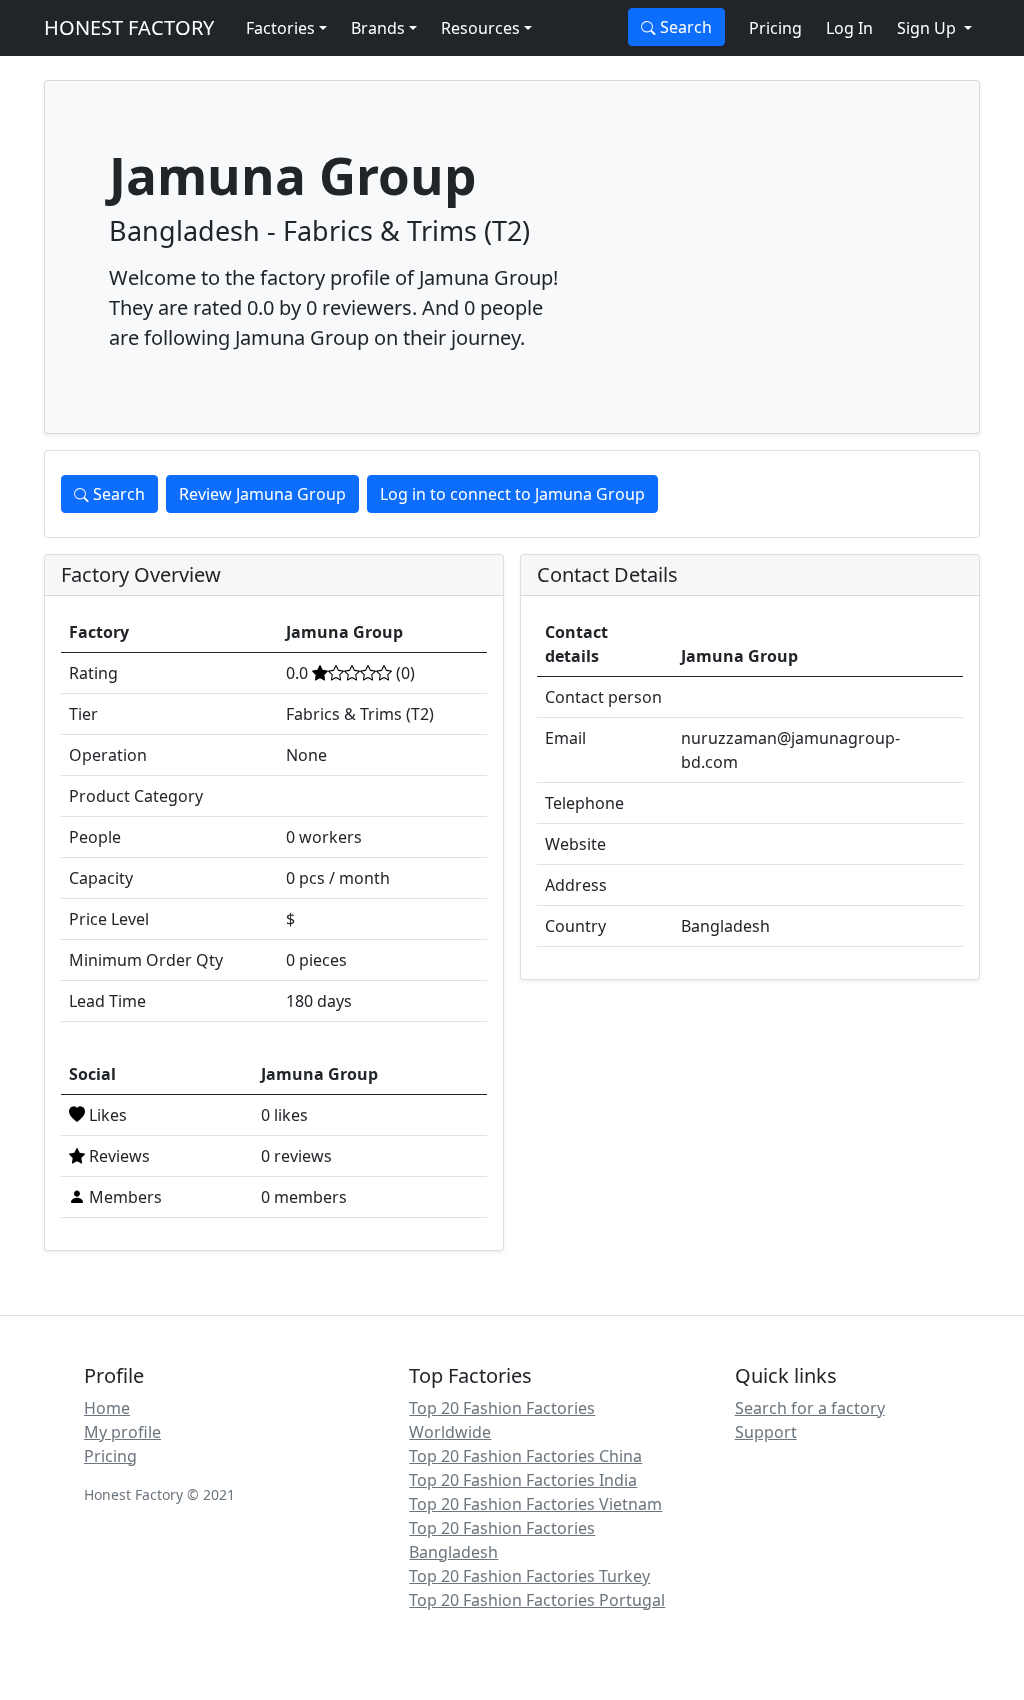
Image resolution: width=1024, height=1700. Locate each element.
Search (684, 27)
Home (107, 1408)
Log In (849, 28)
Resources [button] (480, 28)
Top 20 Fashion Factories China (525, 1456)
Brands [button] (378, 28)
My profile (122, 1432)
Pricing (775, 28)
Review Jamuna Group (262, 494)
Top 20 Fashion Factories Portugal (537, 1600)
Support (766, 1432)
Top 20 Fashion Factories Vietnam (535, 1504)
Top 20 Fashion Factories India (523, 1480)
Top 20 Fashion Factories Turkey (529, 1576)
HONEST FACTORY (129, 27)
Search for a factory (810, 1408)
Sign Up (928, 28)
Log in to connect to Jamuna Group (512, 494)
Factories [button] (280, 28)
